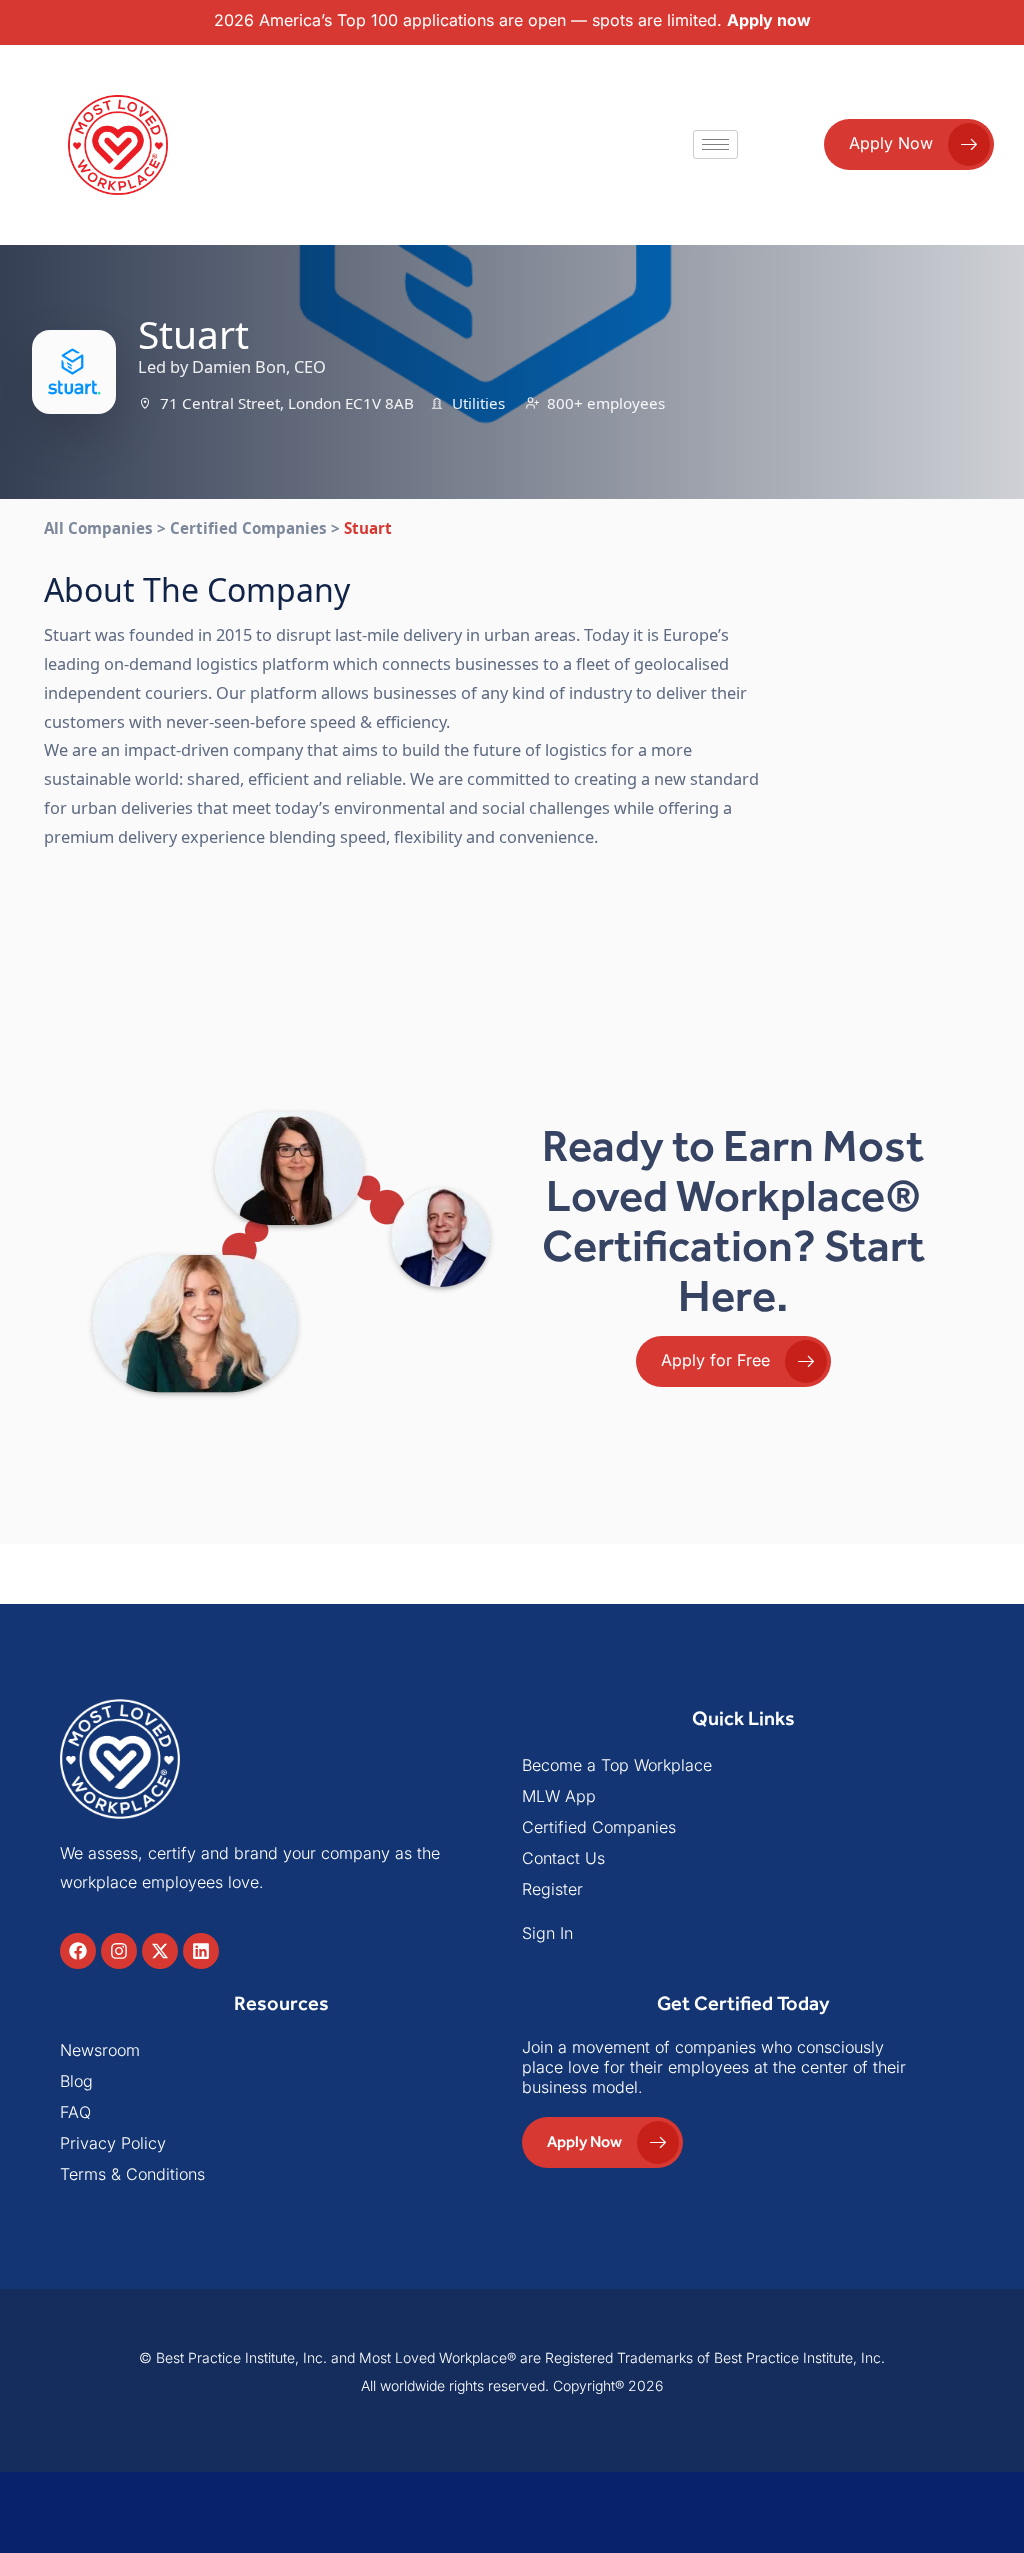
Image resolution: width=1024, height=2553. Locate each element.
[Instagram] (119, 1951)
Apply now (769, 20)
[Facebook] (78, 1951)
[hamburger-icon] (715, 144)
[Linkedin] (201, 1951)
